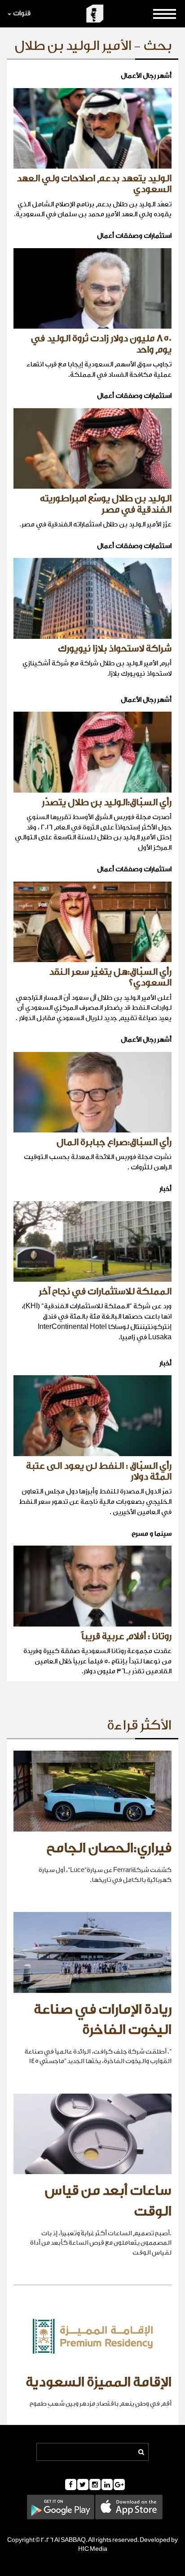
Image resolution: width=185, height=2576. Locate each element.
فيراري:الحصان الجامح (109, 1848)
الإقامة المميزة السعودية (99, 2382)
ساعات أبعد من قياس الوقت (108, 2201)
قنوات (22, 13)
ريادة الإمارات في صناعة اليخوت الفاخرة (103, 2020)
